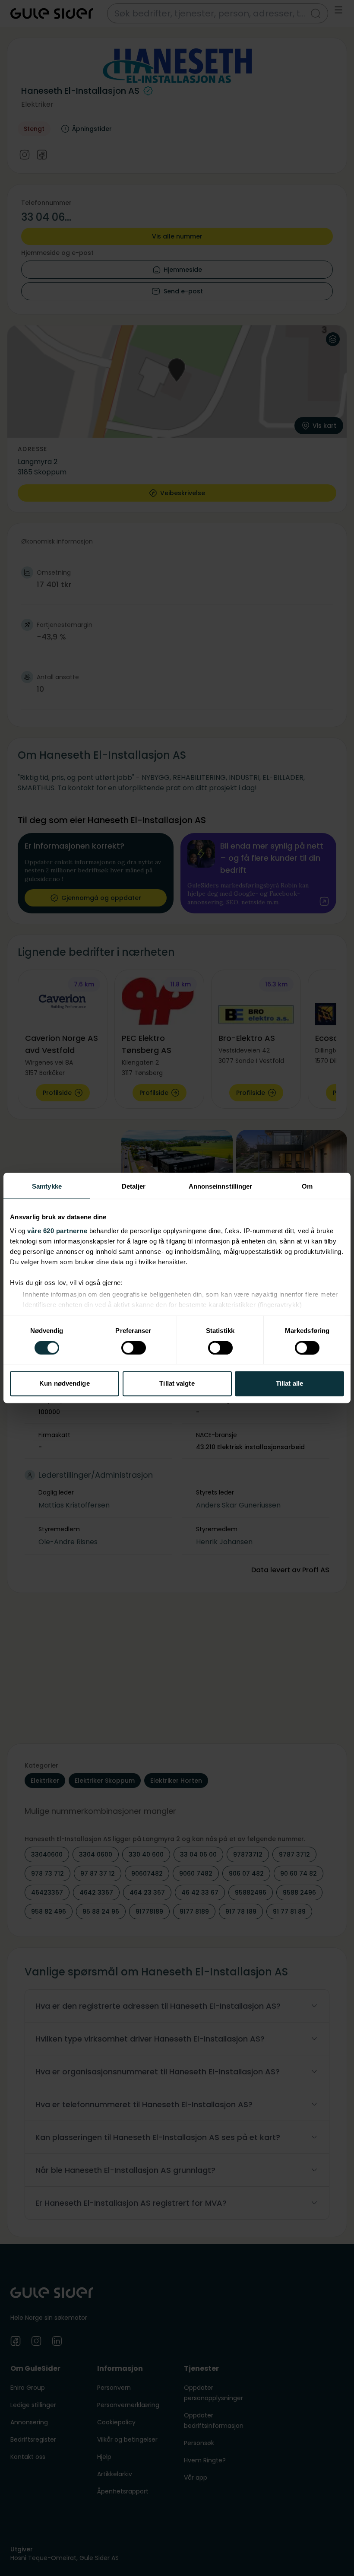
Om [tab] (307, 1186)
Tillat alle (289, 1384)
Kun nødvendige (64, 1384)
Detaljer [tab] (134, 1186)
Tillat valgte (177, 1384)
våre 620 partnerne (57, 1231)
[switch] (134, 1348)
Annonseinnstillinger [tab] (221, 1186)
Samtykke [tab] (47, 1186)
